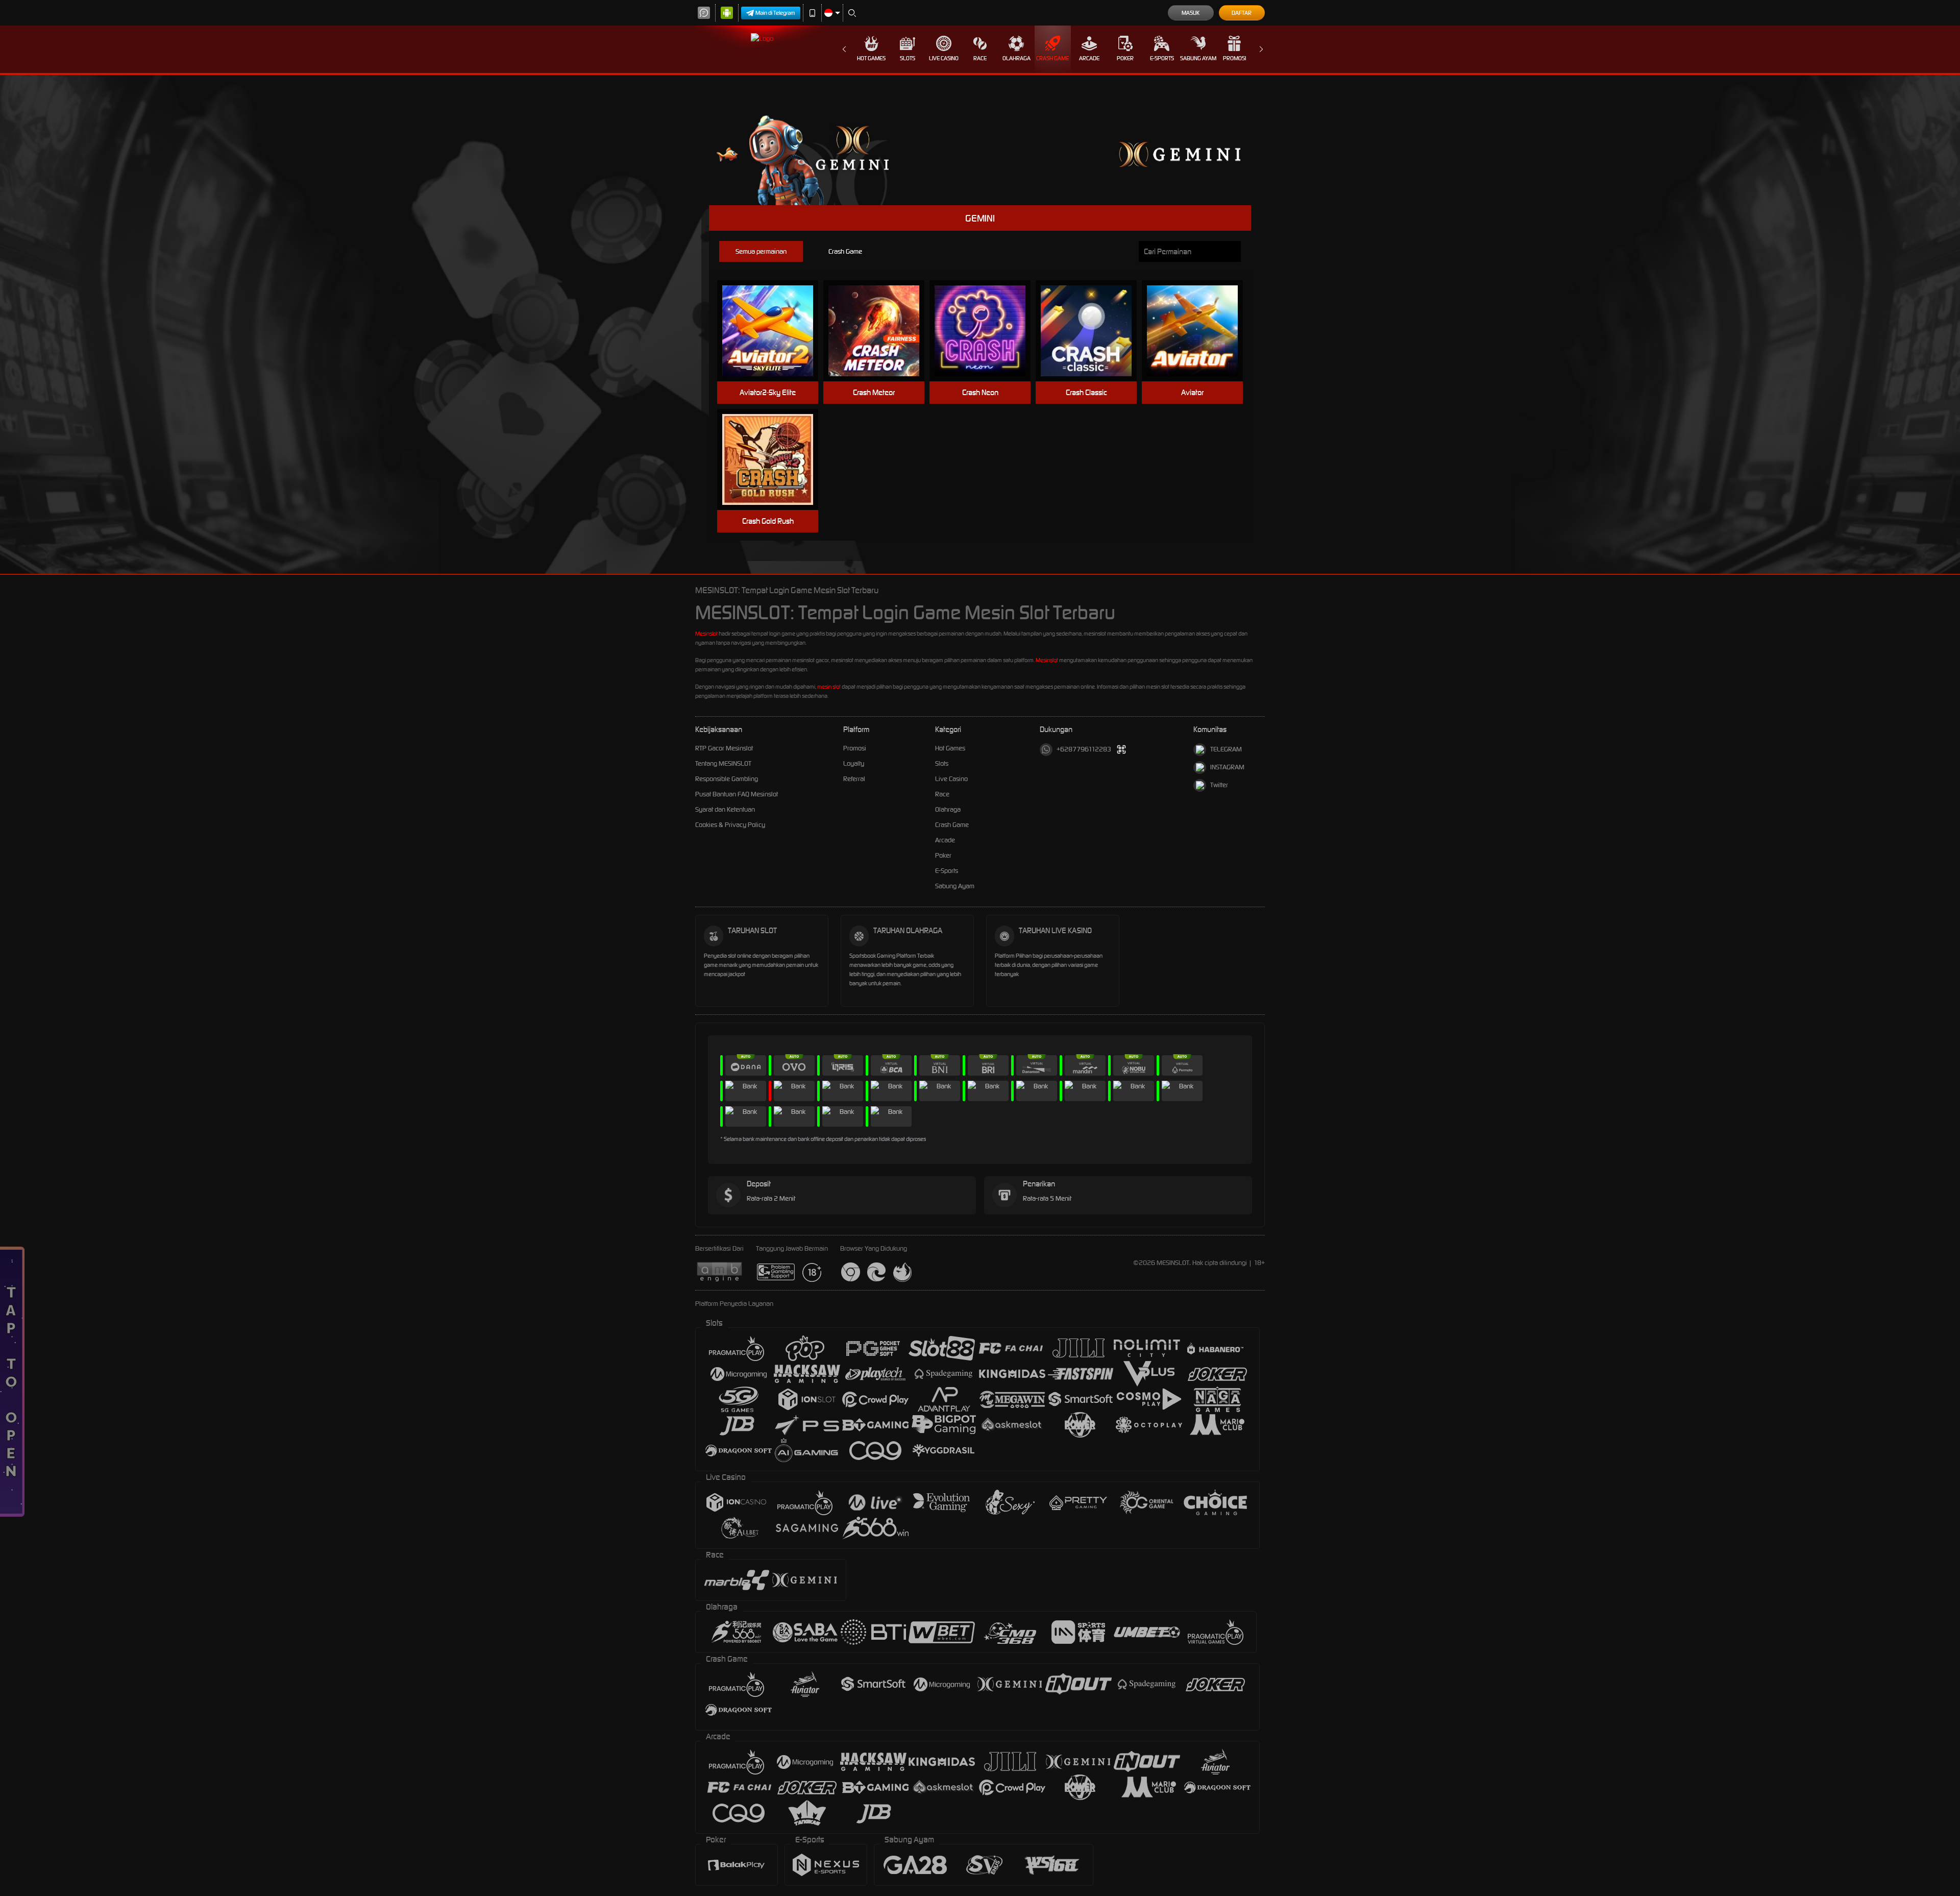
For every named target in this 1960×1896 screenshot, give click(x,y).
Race (980, 58)
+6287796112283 (1084, 749)
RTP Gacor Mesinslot (724, 748)
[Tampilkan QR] (1122, 750)
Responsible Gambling (727, 779)
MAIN (774, 331)
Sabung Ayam (1198, 58)
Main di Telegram (775, 13)
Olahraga (1016, 58)
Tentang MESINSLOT (723, 763)
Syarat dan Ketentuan (725, 809)
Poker (1125, 58)
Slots (908, 58)
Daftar (1242, 13)
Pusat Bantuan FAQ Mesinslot (737, 794)
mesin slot (829, 687)
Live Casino (944, 58)
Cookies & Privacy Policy (730, 825)
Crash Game (1052, 58)
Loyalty (854, 763)
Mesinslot (706, 634)
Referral (854, 779)
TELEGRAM (1226, 749)
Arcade (1089, 58)
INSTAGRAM (1227, 767)
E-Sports (1162, 58)
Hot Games (871, 58)
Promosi (1234, 58)
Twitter (1219, 785)
